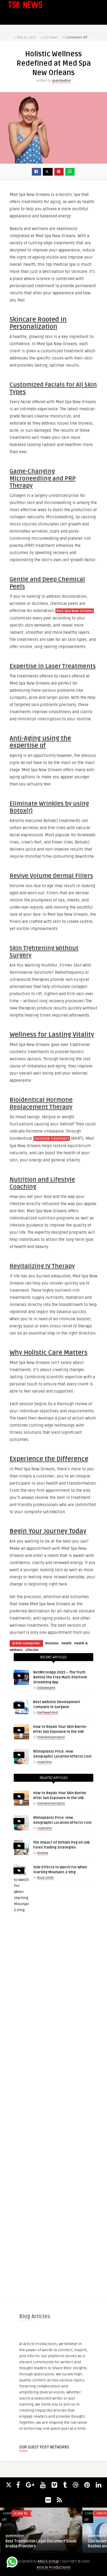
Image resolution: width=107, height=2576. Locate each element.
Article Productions (54, 2567)
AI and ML (21, 2513)
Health (67, 1643)
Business (52, 1643)
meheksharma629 (51, 1737)
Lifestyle (32, 1650)
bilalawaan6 (46, 1688)
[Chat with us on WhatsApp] (12, 2563)
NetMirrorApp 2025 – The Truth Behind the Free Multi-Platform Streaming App (60, 1677)
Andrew (43, 1853)
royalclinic (45, 1762)
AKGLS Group (48, 2561)
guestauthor (61, 81)
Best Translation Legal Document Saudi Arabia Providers (41, 2544)
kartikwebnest (48, 1713)
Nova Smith (46, 1878)
